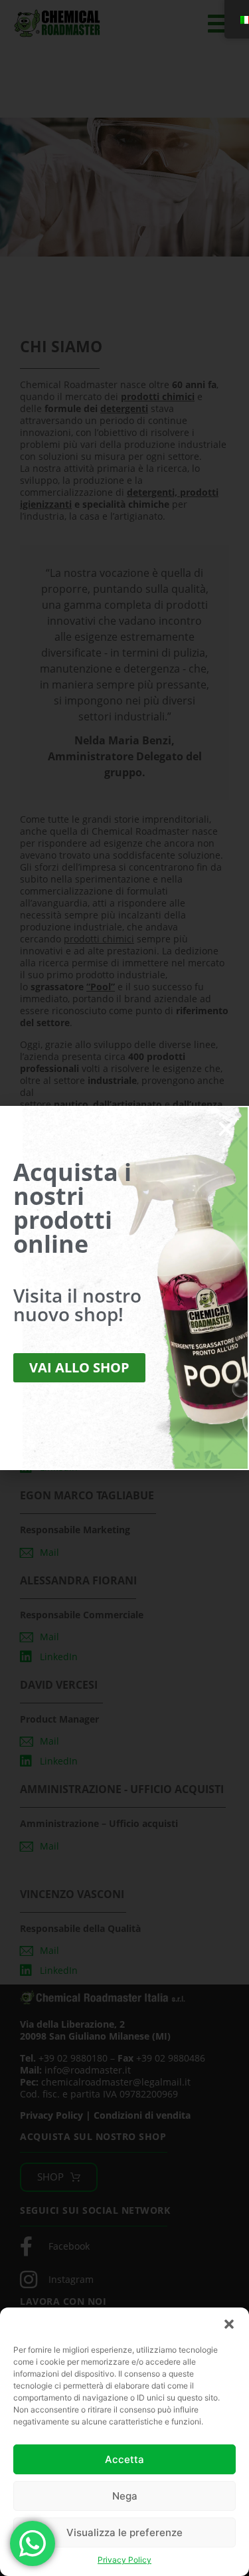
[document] (124, 1288)
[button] (229, 2324)
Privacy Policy (124, 2560)
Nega (125, 2496)
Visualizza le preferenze (124, 2532)
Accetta (124, 2459)
